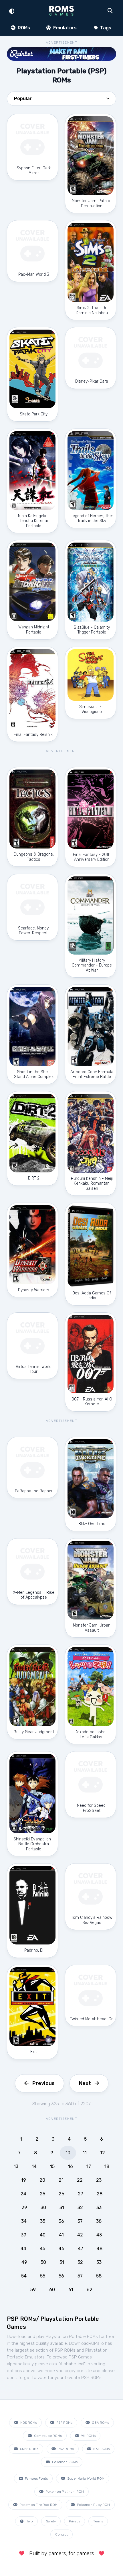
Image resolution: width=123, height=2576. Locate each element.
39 (24, 2235)
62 (90, 2290)
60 (52, 2290)
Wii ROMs (88, 2436)
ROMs (23, 28)
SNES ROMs (29, 2449)
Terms (98, 2521)
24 (23, 2194)
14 (34, 2166)
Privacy (75, 2521)
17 (89, 2166)
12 (103, 2153)
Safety (51, 2521)
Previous (43, 2083)
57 (80, 2276)
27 (81, 2194)
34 (24, 2221)
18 (107, 2166)
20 (42, 2180)
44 (23, 2249)
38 (99, 2221)
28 (100, 2194)
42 (80, 2235)
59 (33, 2290)
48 (100, 2249)
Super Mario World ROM (85, 2478)
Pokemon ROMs (64, 2462)
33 (99, 2207)
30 (43, 2207)
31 (62, 2207)
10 (68, 2153)
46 (61, 2249)
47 (81, 2249)
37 (80, 2221)
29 (24, 2207)
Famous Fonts (36, 2478)
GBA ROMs (100, 2423)
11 (85, 2153)
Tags (105, 28)
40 (43, 2235)
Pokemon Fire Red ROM (38, 2505)
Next (85, 2083)
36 (61, 2221)
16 (71, 2166)
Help (29, 2521)
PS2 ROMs (65, 2449)
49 (24, 2262)
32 (80, 2207)
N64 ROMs (101, 2449)
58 (99, 2276)
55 (43, 2276)
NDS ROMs (28, 2423)
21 (61, 2180)
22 (80, 2180)
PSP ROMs (64, 2423)
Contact (61, 2534)
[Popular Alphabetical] (61, 100)
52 (80, 2262)
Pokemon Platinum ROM (64, 2492)
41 (61, 2235)
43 (99, 2235)
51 (62, 2262)
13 (16, 2166)
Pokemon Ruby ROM (93, 2505)
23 (99, 2180)
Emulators (64, 28)
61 (71, 2290)
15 (52, 2166)
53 (99, 2262)
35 (43, 2221)
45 (42, 2249)
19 (24, 2180)
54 (24, 2276)
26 (61, 2194)
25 (42, 2194)
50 (43, 2262)
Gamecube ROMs (47, 2436)
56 (61, 2276)
